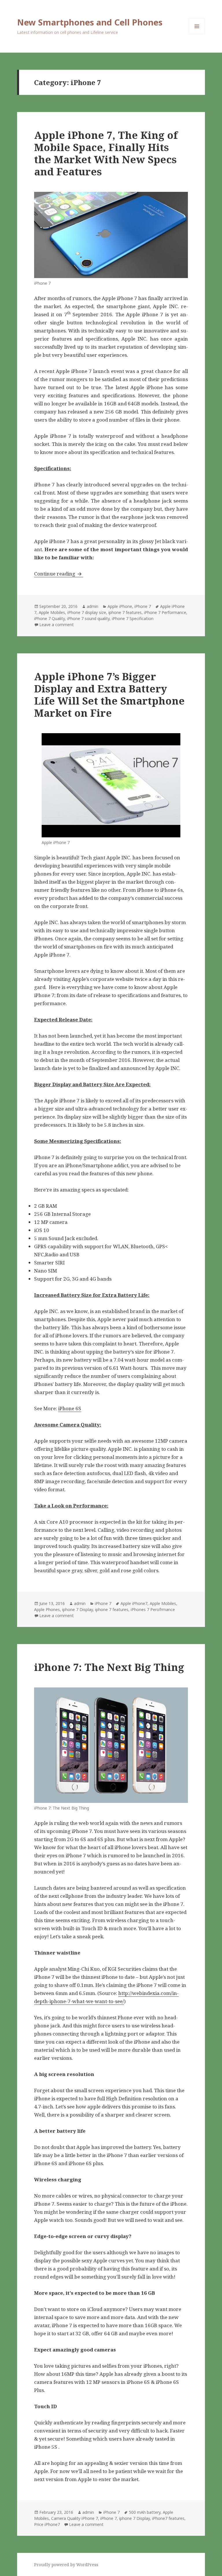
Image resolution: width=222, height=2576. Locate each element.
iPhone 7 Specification (133, 618)
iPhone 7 (143, 606)
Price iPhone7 (47, 2524)
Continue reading (59, 574)
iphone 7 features (125, 612)
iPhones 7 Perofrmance (153, 1609)
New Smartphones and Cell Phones (90, 22)
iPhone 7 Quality (49, 618)
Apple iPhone (120, 606)
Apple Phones (47, 1609)
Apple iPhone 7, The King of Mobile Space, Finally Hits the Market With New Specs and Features (106, 153)
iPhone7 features (168, 2518)
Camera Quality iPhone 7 (75, 2518)
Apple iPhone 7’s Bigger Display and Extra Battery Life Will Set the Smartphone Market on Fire (109, 695)
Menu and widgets (197, 34)
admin (92, 606)
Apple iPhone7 (134, 1603)
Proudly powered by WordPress (66, 2565)
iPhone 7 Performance (165, 612)
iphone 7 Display (77, 1609)
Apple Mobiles (52, 612)
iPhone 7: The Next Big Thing (109, 1667)
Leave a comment (57, 625)
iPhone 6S (70, 1408)
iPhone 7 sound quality (88, 618)
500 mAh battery (145, 2512)
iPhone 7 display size (87, 612)
